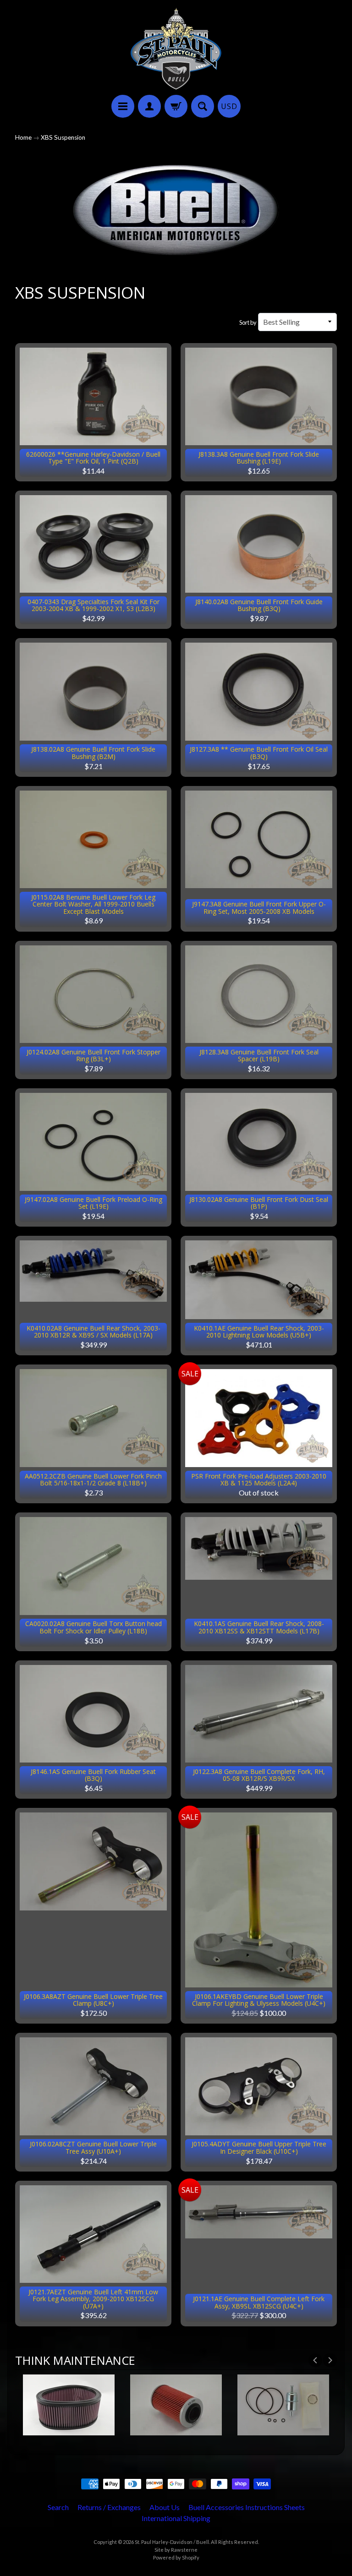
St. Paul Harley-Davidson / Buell (172, 2542)
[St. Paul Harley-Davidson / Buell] (176, 49)
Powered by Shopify (176, 2557)
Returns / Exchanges (109, 2507)
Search (58, 2507)
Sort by (248, 322)
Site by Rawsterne (176, 2550)
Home (23, 137)
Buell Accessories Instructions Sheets (247, 2507)
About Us (165, 2507)
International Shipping (176, 2518)
